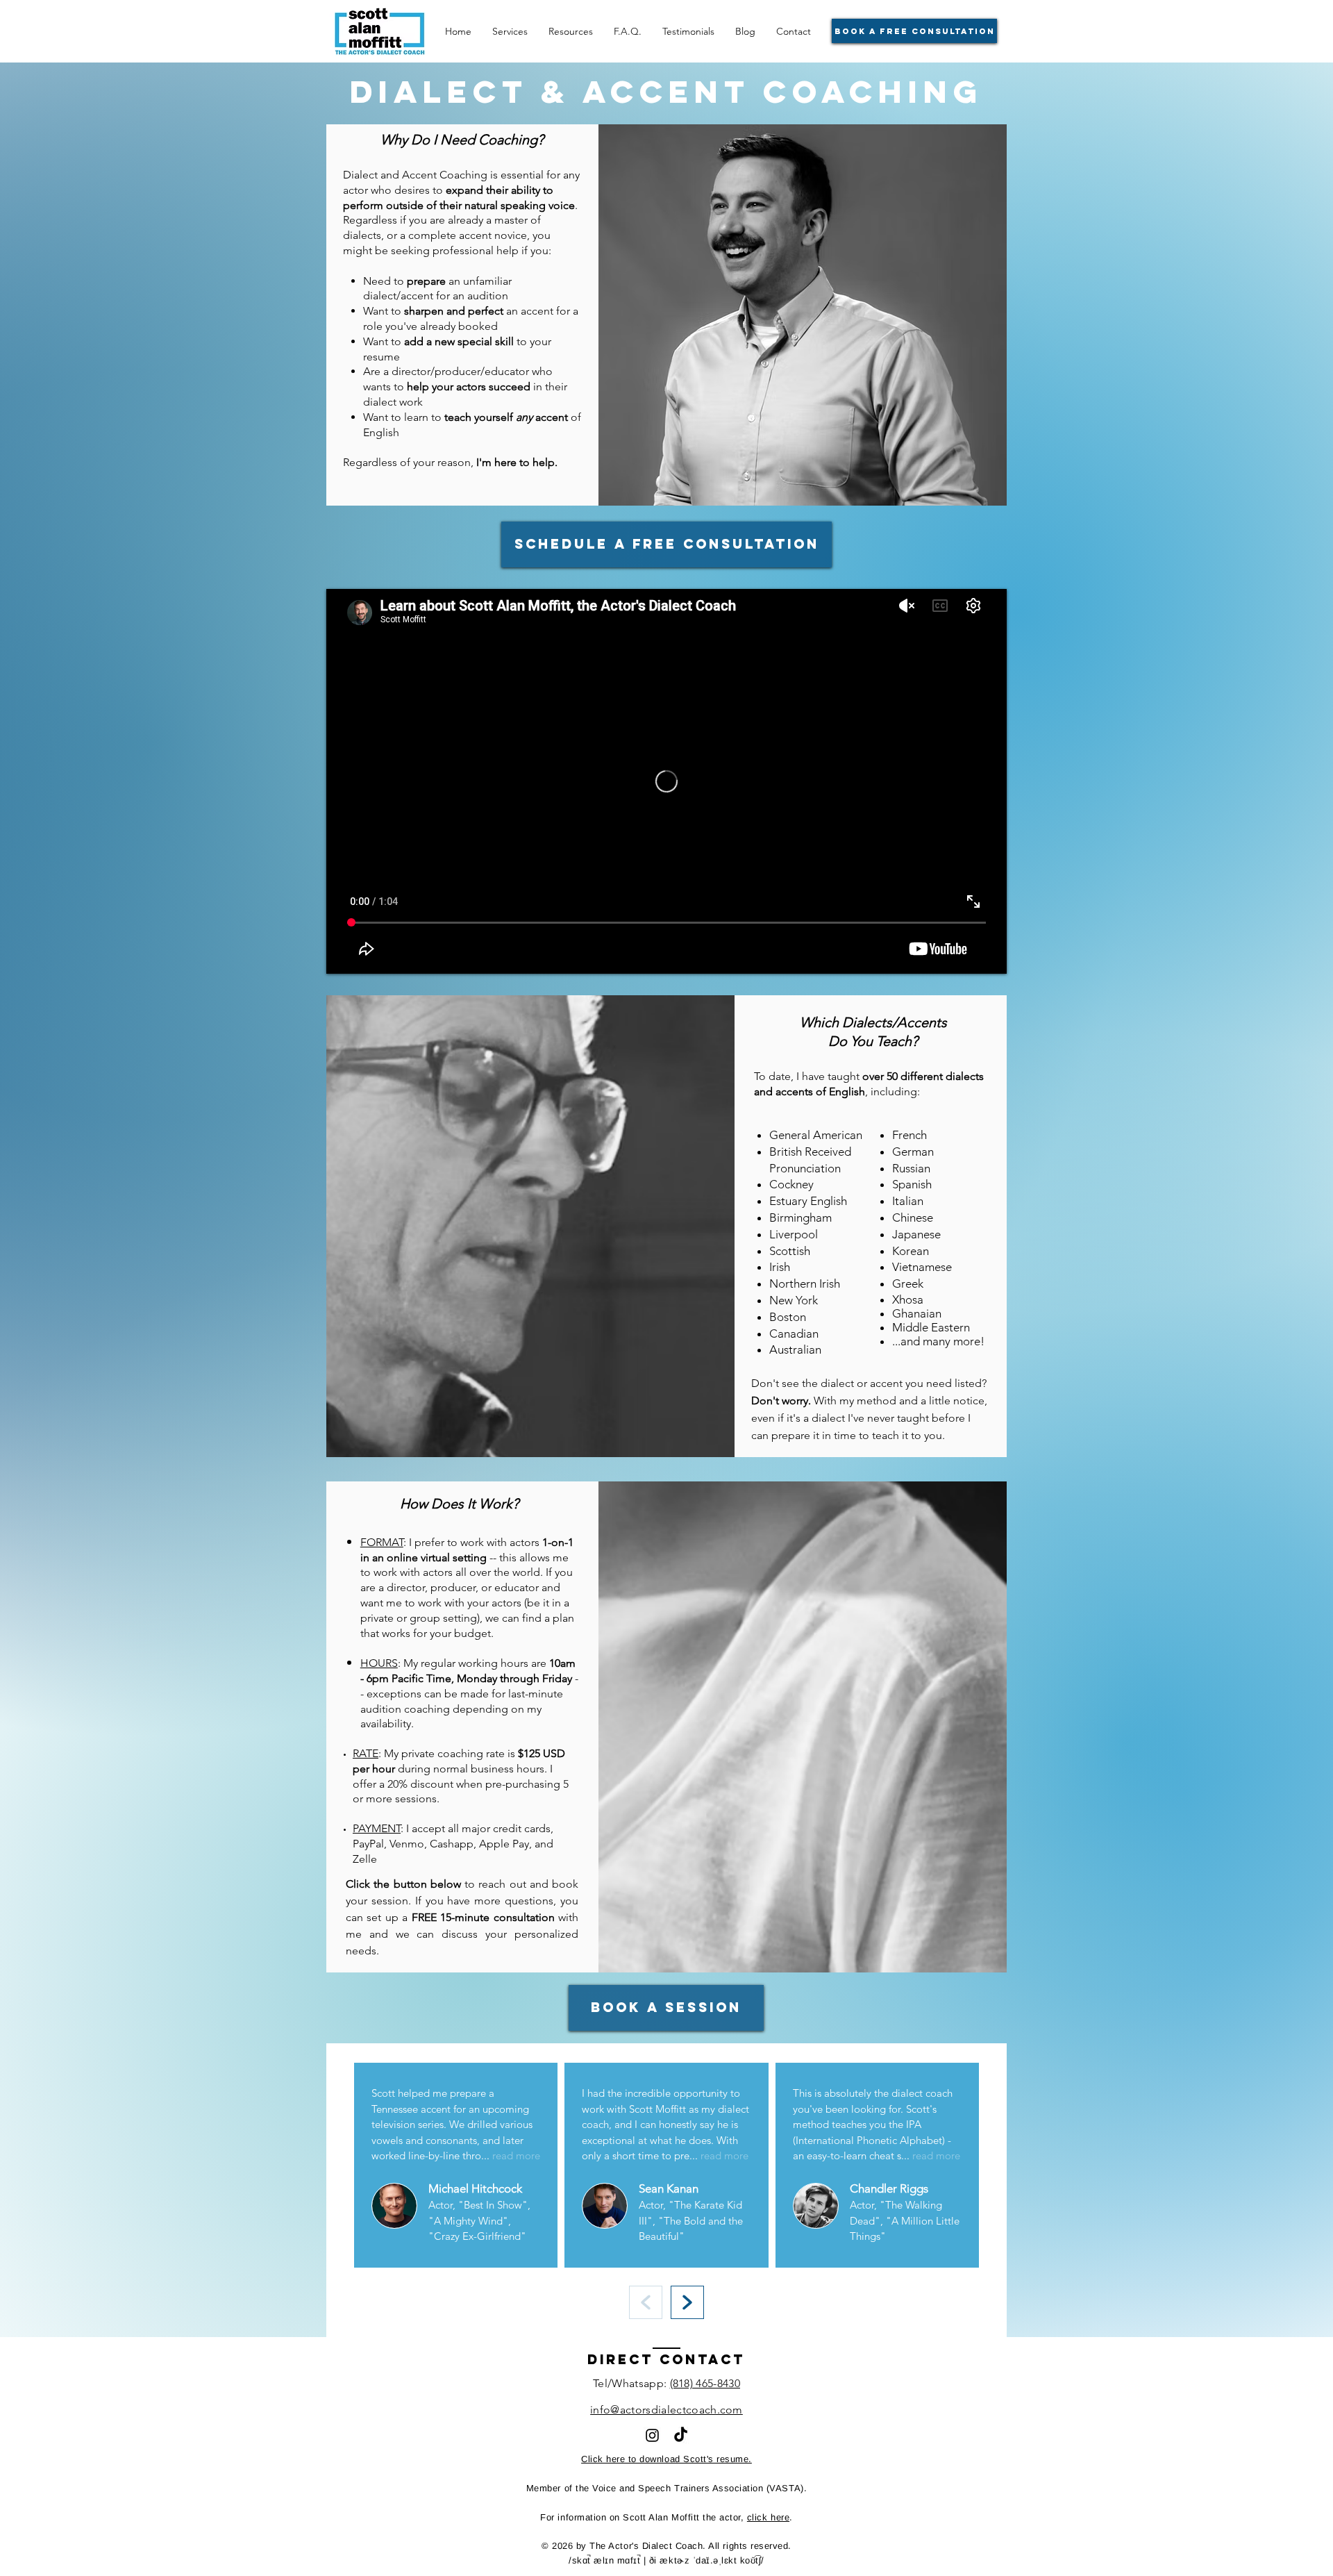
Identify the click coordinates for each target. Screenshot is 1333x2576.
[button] (571, 31)
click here (768, 2517)
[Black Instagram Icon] (652, 2435)
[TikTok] (681, 2435)
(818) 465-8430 (705, 2383)
